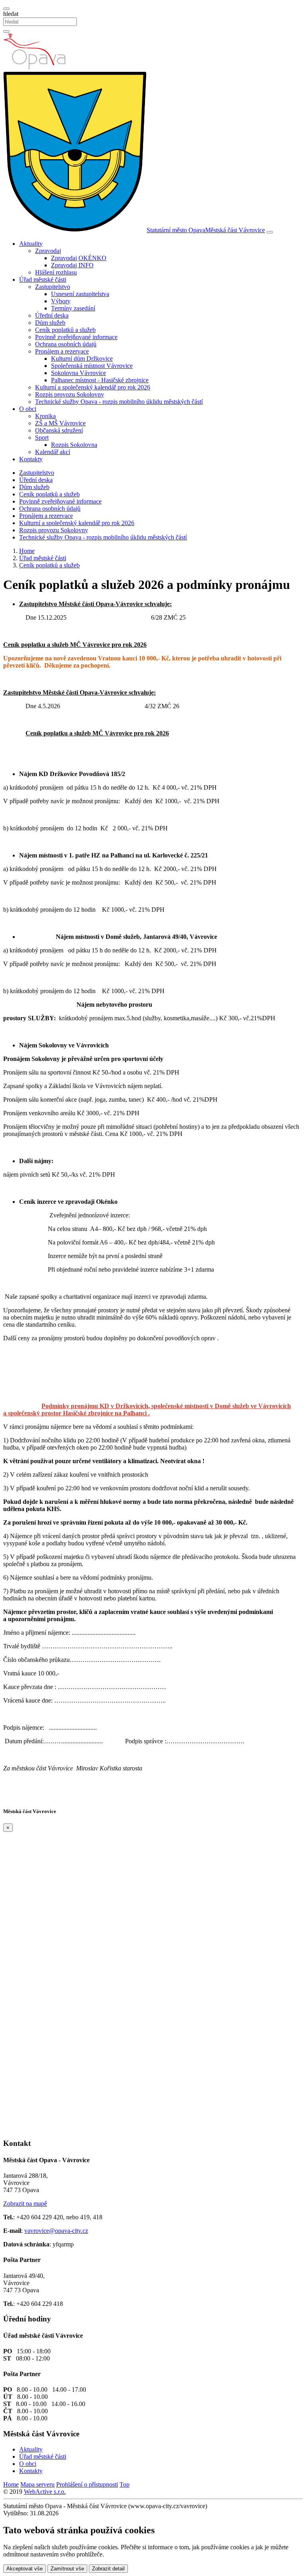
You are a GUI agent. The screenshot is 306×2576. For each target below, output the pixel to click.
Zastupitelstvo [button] (53, 287)
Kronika (45, 416)
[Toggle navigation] (270, 232)
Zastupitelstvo (37, 473)
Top (125, 2484)
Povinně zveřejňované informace (76, 337)
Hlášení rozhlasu (56, 272)
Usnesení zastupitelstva (80, 294)
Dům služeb (50, 323)
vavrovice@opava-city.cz (56, 2231)
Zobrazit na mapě (25, 2204)
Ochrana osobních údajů (66, 344)
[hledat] (6, 9)
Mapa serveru (37, 2484)
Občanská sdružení (59, 430)
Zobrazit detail (108, 2569)
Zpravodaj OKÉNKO (79, 258)
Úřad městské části (43, 2456)
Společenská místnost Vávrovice (92, 366)
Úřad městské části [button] (43, 280)
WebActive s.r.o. (45, 2492)
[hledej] (6, 32)
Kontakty (31, 459)
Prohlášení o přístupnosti (87, 2484)
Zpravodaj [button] (48, 251)
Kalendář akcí (53, 452)
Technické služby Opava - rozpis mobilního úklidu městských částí (119, 402)
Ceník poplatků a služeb (65, 330)
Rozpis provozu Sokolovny (70, 394)
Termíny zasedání (73, 308)
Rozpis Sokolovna (74, 445)
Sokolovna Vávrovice (78, 373)
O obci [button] (28, 409)
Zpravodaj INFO (72, 265)
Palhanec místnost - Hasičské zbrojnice (100, 380)
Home (11, 2484)
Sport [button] (42, 438)
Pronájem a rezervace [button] (62, 351)
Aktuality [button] (31, 244)
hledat (11, 14)
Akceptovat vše (25, 2569)
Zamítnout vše (67, 2569)
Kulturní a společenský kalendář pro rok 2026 (93, 387)
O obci (28, 2464)
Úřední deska (52, 315)
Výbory (61, 301)
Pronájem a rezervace (46, 516)
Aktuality (31, 2449)
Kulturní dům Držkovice (82, 359)
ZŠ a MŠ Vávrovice (60, 423)
